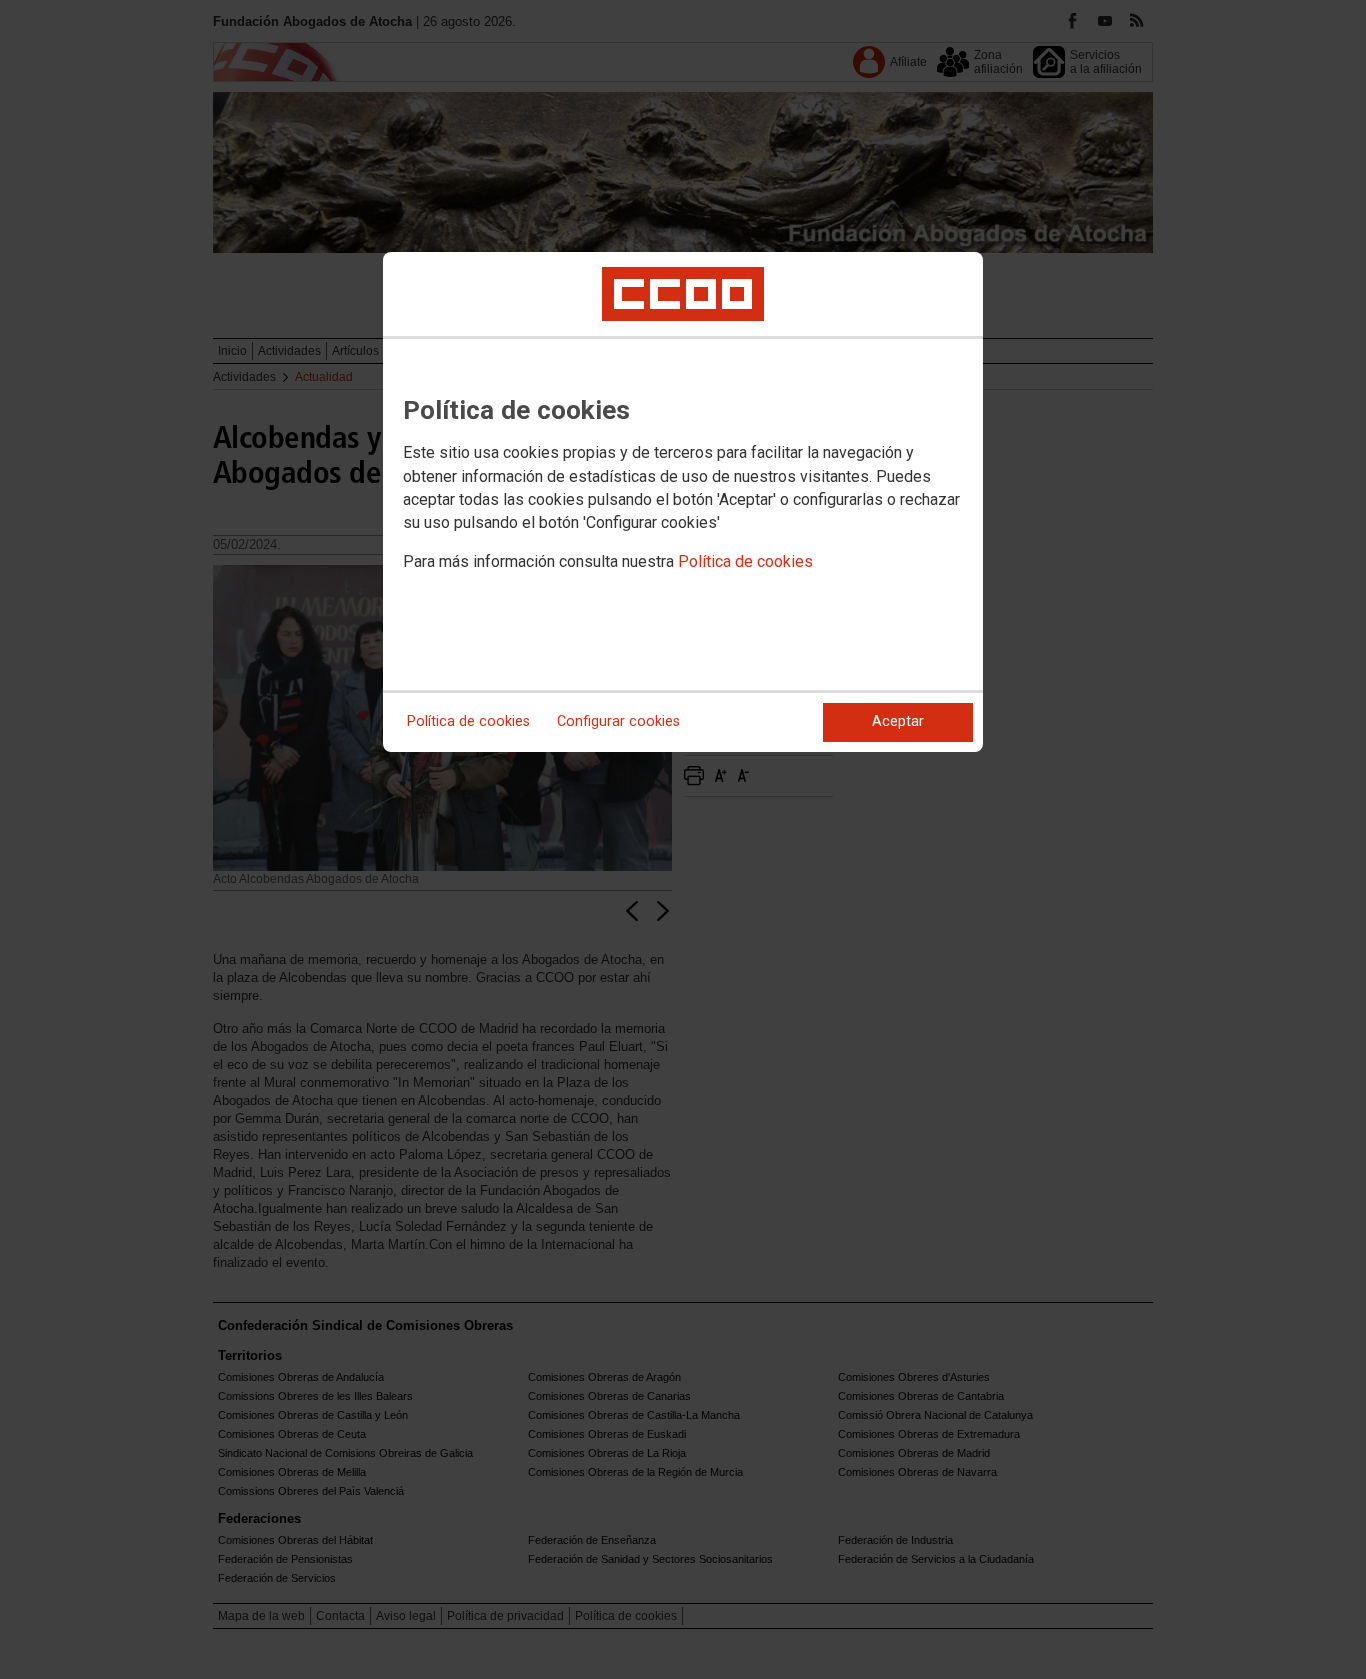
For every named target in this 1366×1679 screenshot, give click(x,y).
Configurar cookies (618, 721)
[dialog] (683, 502)
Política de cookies (745, 561)
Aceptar (898, 721)
